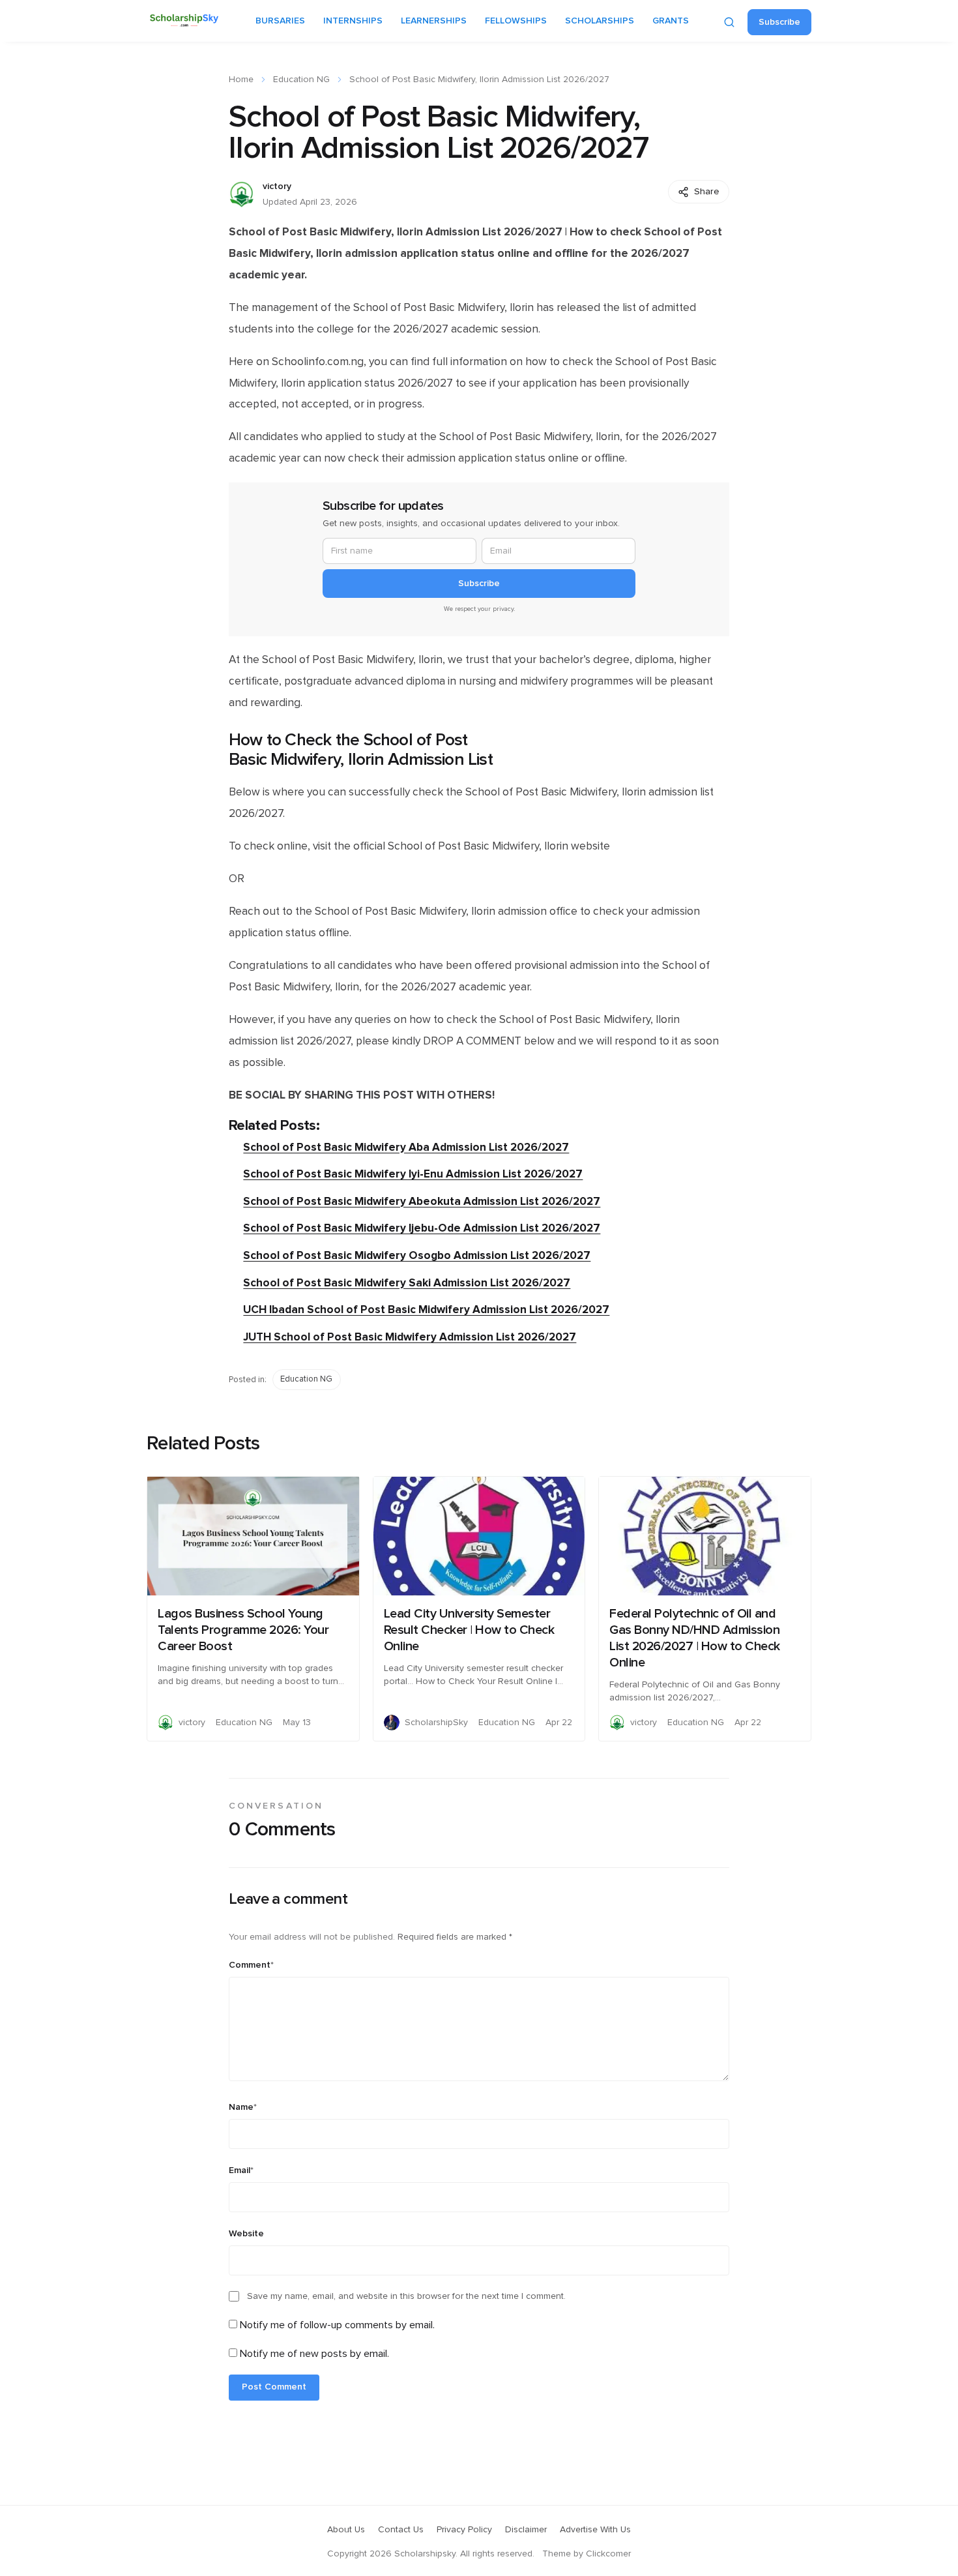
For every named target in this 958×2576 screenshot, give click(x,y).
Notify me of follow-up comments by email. (337, 2325)
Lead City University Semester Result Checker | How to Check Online (469, 1630)
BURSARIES (280, 21)
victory (277, 186)
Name (243, 2107)
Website (246, 2234)
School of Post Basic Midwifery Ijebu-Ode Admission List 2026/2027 (422, 1228)
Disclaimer (526, 2530)
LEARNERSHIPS (434, 21)
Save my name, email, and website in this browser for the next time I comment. (406, 2296)
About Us (346, 2530)
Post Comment (274, 2387)
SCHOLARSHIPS (600, 21)
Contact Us (401, 2530)
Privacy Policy (464, 2530)
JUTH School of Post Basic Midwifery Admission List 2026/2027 (410, 1337)
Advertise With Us (595, 2530)
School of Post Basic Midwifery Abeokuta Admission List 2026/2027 (422, 1201)
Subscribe (779, 22)
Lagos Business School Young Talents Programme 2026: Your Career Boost (243, 1630)
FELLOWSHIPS (516, 21)
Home (241, 80)
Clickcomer (608, 2554)
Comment (251, 1965)
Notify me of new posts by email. (314, 2354)
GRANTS (671, 21)
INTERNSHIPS (353, 21)
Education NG (301, 80)
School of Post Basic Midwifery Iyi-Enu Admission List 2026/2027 (413, 1174)
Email (241, 2170)
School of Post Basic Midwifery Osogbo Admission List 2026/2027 (417, 1255)
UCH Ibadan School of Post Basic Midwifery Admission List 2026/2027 (426, 1310)
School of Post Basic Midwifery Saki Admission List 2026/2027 (407, 1283)
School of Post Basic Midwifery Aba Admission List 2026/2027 (406, 1147)
